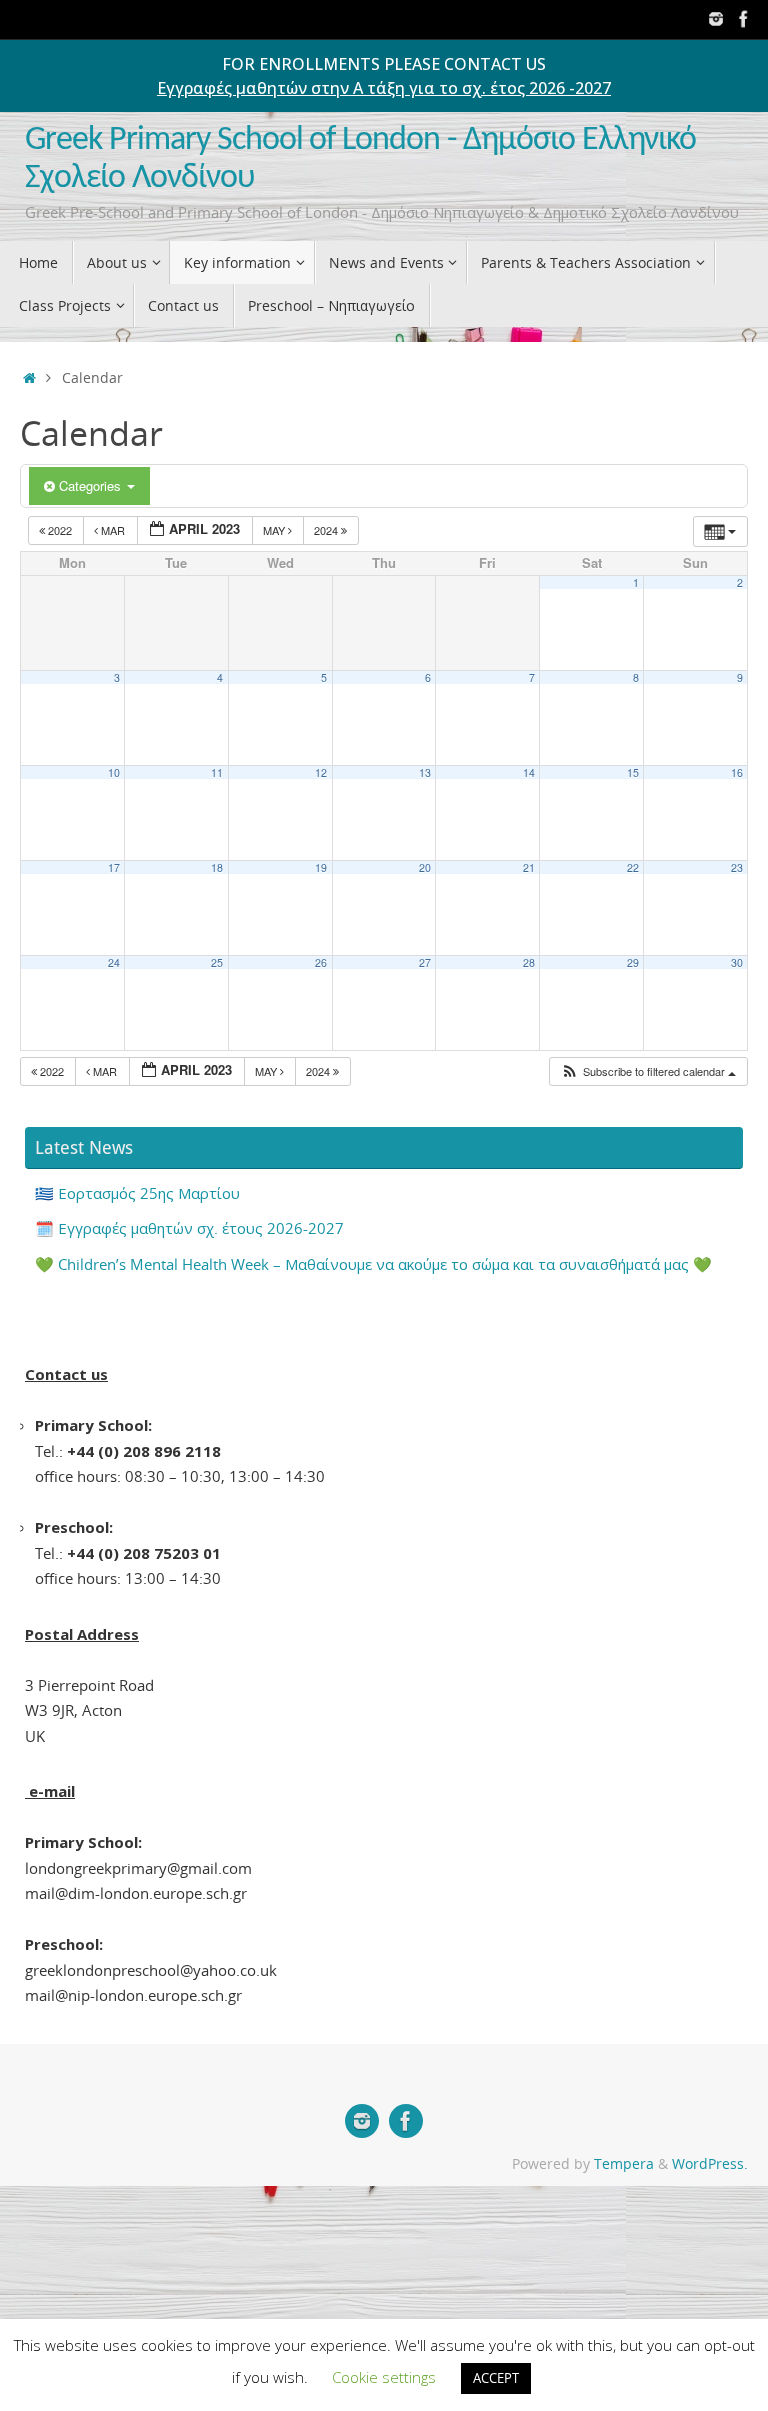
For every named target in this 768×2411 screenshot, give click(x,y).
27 (425, 962)
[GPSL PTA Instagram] (716, 19)
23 (737, 867)
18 (217, 867)
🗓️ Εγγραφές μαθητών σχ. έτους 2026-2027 (189, 1228)
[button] (648, 1071)
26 (321, 962)
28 (529, 962)
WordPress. (710, 2164)
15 (633, 772)
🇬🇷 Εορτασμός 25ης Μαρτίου (137, 1193)
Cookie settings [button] (384, 2377)
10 (114, 772)
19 (321, 867)
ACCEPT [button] (496, 2378)
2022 (60, 530)
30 (737, 962)
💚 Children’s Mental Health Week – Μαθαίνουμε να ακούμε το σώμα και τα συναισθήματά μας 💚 (373, 1264)
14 (529, 772)
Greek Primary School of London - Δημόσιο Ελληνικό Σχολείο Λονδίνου (360, 159)
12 (321, 772)
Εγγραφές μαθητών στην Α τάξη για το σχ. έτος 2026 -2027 (384, 88)
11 (217, 772)
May (275, 530)
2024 (327, 530)
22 (633, 867)
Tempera (624, 2164)
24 (114, 962)
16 (737, 772)
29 (633, 962)
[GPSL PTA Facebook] (744, 19)
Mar (113, 530)
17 (114, 867)
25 (217, 962)
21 (529, 867)
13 (425, 772)
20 (425, 867)
